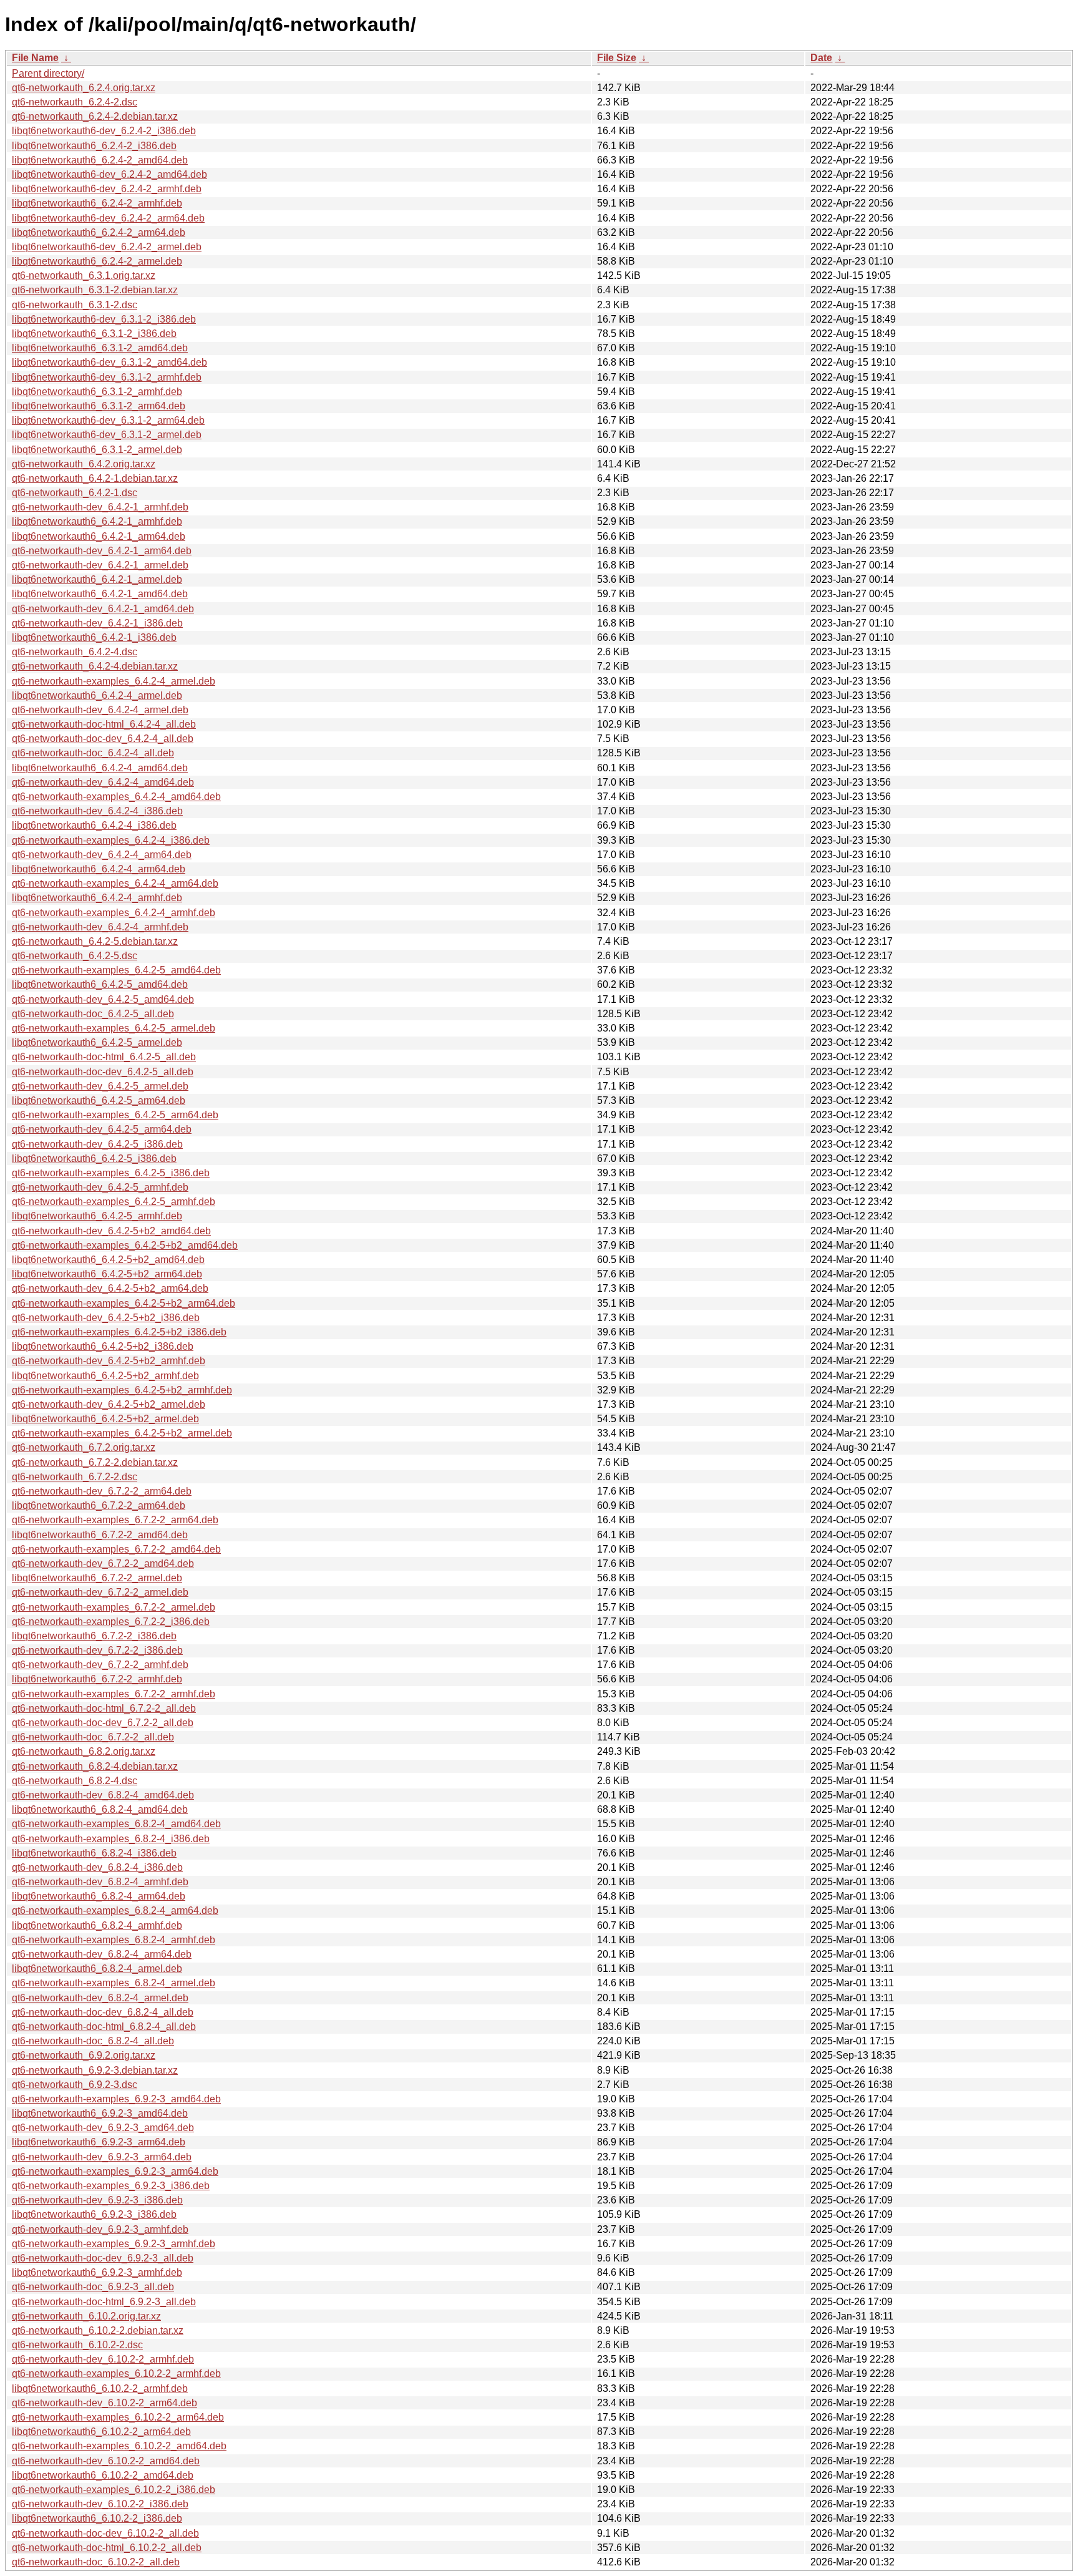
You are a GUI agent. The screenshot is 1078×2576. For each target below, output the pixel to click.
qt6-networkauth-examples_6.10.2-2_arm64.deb (118, 2417)
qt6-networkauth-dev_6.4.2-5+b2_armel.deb (109, 1404)
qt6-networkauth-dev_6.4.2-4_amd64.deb (103, 782)
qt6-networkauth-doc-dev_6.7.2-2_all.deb (103, 1723)
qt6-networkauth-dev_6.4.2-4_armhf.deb (100, 927)
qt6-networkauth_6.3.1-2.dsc (75, 305)
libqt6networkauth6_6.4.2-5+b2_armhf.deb (105, 1376)
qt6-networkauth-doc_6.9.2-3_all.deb (93, 2287)
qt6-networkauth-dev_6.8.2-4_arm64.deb (102, 1954)
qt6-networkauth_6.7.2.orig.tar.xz (84, 1447)
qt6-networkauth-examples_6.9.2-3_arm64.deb (115, 2171)
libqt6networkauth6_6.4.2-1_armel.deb (97, 579)
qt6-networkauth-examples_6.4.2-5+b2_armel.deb (122, 1433)
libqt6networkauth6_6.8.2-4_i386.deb (94, 1853)
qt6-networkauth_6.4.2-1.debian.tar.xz (95, 478)
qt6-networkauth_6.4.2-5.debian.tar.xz (95, 941)
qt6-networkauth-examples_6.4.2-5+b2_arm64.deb (124, 1303)
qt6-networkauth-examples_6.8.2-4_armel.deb (114, 1983)
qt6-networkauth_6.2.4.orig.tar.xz (84, 88)
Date (821, 58)
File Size (617, 58)
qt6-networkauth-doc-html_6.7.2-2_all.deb (104, 1708)
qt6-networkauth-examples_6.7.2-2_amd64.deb (116, 1549)
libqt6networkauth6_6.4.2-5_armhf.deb (97, 1216)
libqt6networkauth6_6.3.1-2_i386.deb (94, 334)
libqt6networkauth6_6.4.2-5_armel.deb (97, 1042)
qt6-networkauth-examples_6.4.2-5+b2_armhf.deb (122, 1390)
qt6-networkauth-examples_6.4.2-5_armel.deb (114, 1028)
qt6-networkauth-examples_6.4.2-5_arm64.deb (115, 1115)
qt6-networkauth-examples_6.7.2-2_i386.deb (111, 1622)
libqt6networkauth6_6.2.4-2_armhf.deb (97, 203)
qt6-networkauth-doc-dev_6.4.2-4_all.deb (103, 739)
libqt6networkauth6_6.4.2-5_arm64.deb (99, 1100)
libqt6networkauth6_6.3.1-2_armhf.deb (97, 392)
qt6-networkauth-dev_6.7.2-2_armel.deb (100, 1592)
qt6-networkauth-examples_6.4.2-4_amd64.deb (116, 797)
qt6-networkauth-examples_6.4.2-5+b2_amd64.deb (125, 1245)
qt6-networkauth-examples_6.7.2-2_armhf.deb (114, 1694)
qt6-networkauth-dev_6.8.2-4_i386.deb (97, 1867)
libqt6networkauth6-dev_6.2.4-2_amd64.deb (109, 174)
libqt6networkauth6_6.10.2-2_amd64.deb (103, 2475)
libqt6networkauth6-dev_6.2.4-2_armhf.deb (107, 189)
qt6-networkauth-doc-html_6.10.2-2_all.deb (107, 2548)
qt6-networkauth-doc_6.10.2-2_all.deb (96, 2562)
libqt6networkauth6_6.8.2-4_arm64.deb (99, 1896)
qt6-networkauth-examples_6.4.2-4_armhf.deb (114, 913)
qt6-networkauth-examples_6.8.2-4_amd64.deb (116, 1824)
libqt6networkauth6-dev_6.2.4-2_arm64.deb (108, 218)
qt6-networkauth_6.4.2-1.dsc (75, 493)
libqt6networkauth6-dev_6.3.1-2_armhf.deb (107, 377)
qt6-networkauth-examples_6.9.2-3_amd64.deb (116, 2099)
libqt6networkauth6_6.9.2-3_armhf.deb (97, 2272)
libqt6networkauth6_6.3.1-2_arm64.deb (99, 406)
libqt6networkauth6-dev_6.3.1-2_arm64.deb (108, 420)
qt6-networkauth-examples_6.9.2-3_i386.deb (111, 2186)
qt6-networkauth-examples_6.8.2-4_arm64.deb (115, 1910)
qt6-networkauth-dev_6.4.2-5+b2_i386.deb (106, 1318)
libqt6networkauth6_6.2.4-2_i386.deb (94, 146)
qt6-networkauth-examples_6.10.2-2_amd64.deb (119, 2446)
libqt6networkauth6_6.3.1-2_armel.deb (97, 450)
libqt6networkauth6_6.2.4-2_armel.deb (97, 261)
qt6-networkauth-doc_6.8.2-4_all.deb (93, 2041)
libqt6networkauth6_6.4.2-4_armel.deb (97, 695)
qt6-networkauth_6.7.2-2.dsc (75, 1477)
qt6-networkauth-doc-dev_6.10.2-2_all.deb (105, 2533)
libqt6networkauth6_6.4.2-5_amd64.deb (100, 984)
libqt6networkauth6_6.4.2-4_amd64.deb (100, 768)
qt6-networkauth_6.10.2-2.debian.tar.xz (98, 2330)
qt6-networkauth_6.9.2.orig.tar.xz (84, 2055)
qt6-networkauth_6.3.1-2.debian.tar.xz (95, 290)
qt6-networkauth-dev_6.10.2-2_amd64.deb (106, 2461)
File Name (35, 58)
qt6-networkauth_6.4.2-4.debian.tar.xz (95, 666)
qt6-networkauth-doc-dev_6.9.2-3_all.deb (103, 2258)
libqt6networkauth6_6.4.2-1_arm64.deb (99, 536)
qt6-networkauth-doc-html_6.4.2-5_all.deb (104, 1057)
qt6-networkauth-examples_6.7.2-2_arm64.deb (115, 1520)
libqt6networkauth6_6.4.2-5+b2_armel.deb (105, 1419)
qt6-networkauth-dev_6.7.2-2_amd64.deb (103, 1564)
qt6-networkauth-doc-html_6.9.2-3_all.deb (104, 2302)
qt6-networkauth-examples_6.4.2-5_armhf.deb (114, 1202)
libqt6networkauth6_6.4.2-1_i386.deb (94, 637)
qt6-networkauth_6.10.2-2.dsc (77, 2345)
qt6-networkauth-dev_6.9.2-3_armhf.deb (100, 2229)
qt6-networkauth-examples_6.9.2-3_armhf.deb (114, 2244)
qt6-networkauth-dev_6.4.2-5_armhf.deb (100, 1187)
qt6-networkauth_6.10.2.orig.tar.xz (86, 2316)
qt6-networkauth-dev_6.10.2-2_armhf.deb (103, 2359)
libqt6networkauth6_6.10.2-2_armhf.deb (100, 2388)
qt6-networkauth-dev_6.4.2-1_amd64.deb (103, 609)
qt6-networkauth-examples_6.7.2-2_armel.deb (114, 1607)
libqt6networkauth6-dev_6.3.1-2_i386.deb (104, 319)
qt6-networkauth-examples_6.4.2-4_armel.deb (114, 681)
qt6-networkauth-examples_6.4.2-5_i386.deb (111, 1173)
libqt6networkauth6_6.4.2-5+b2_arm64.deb (107, 1274)
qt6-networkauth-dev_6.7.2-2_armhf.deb (100, 1665)
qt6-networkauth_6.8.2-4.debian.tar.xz (95, 1766)
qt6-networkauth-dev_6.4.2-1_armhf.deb (100, 507)
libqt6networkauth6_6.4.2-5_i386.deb (94, 1159)
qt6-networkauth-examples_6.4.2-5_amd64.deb (116, 970)
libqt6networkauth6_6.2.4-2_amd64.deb (100, 160)
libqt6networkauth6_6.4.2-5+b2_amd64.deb (108, 1260)
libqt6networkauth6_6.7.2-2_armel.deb (97, 1578)
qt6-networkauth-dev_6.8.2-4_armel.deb (100, 1998)
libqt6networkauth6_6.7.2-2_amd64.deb (100, 1535)
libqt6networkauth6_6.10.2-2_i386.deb (97, 2518)
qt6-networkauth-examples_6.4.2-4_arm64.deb (115, 883)
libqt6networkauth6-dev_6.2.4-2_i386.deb (104, 131)
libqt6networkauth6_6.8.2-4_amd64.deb (100, 1809)
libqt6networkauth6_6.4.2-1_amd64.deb (100, 594)
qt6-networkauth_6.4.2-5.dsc (75, 956)
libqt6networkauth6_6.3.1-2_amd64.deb (100, 348)
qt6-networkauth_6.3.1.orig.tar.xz (84, 276)
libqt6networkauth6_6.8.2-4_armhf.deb (97, 1925)
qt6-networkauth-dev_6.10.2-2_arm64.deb (104, 2403)
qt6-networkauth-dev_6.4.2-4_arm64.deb (102, 855)
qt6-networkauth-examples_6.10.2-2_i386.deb (114, 2490)
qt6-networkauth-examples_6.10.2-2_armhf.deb (116, 2374)
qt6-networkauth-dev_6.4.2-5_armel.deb (100, 1086)
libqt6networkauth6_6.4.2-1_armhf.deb (97, 521)
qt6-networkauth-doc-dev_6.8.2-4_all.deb (103, 2012)
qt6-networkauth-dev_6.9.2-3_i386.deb (97, 2200)
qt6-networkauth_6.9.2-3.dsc (75, 2085)
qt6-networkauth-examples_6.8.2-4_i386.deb (111, 1839)
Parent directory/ (48, 73)
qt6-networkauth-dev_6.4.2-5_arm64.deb (102, 1129)
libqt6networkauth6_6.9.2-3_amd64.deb (100, 2113)
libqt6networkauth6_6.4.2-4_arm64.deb (99, 869)
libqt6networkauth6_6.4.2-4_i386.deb (94, 825)
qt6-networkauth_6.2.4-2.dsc (75, 102)
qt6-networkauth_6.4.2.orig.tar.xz (84, 464)
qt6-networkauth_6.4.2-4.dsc (75, 652)
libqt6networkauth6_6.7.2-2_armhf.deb (97, 1679)
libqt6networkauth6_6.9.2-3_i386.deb (94, 2214)
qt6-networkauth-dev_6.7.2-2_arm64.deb (102, 1491)
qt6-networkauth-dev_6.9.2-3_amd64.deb (103, 2128)
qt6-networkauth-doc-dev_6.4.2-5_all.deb (103, 1072)
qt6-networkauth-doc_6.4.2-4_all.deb (93, 753)
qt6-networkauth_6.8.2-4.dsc (75, 1781)
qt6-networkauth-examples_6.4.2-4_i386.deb (111, 840)
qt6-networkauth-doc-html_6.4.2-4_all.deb (104, 724)
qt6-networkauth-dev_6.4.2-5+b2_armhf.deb (109, 1361)
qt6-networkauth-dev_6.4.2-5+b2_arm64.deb (110, 1288)
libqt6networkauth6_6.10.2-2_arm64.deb (101, 2432)
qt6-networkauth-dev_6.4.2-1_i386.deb (97, 623)
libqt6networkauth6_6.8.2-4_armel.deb (97, 1969)
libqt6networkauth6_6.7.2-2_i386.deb (94, 1636)
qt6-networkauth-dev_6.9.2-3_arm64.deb (102, 2157)
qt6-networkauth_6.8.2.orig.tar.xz (84, 1751)
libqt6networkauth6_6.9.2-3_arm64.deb (99, 2142)
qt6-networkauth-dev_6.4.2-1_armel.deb (100, 565)
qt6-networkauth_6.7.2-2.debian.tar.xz (95, 1462)
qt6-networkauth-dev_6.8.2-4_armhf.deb (100, 1882)
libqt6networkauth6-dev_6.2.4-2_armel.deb (107, 247)
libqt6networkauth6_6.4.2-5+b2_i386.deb (103, 1346)
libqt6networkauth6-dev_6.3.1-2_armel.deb (107, 435)
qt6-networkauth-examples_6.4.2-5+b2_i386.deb (119, 1332)
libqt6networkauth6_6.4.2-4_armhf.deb (97, 898)
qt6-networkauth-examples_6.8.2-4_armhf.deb (114, 1940)
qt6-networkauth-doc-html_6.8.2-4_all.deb (104, 2027)
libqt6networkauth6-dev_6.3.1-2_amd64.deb (109, 362)
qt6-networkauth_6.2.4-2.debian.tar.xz (95, 116)
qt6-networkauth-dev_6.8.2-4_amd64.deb (103, 1795)
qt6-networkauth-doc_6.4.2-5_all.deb (93, 1014)
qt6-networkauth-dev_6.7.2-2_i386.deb (97, 1650)
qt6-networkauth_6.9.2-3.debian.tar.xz (95, 2070)
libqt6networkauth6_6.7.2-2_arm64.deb (99, 1505)
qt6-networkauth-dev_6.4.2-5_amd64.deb (103, 999)
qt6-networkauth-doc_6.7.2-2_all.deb (93, 1737)
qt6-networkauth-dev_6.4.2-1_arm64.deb (102, 551)
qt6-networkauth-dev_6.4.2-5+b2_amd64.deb (111, 1231)
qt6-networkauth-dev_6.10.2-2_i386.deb (100, 2504)
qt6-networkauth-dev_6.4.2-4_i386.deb (97, 811)
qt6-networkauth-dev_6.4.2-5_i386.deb (97, 1144)
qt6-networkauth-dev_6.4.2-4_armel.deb (100, 710)
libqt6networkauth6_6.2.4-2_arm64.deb (99, 232)
